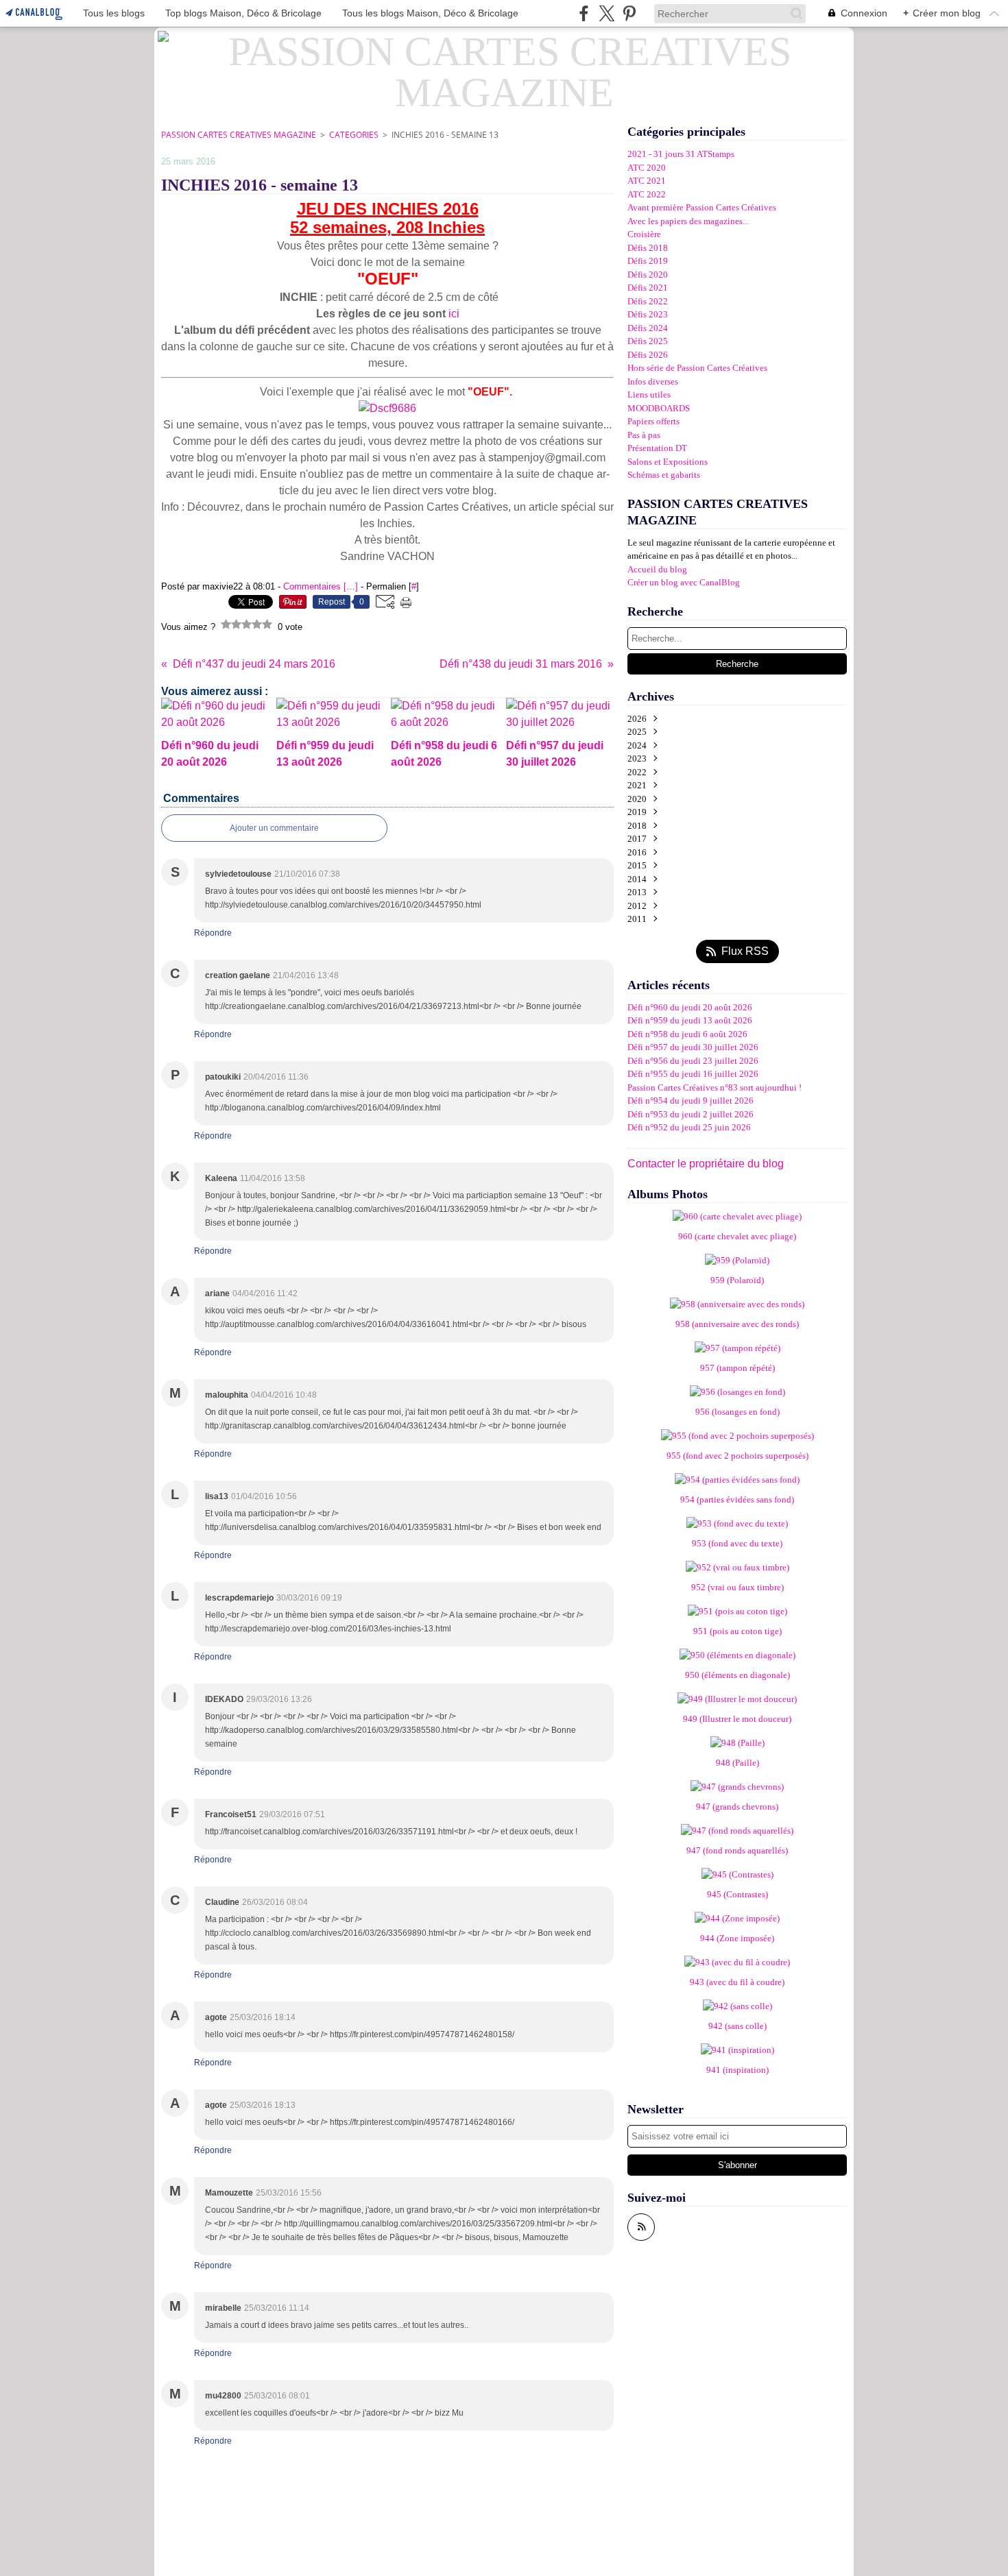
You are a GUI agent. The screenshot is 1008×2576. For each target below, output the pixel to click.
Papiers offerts (653, 421)
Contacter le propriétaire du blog (706, 1164)
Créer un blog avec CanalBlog (684, 582)
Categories (354, 135)
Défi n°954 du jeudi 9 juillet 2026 (691, 1101)
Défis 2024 (648, 328)
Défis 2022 (648, 301)
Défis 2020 (648, 275)
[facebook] (584, 13)
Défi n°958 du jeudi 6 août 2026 (687, 1034)
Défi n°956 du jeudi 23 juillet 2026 (693, 1061)
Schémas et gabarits (664, 475)
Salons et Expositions (668, 462)
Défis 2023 (648, 314)
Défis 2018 (648, 248)
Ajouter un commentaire (274, 828)
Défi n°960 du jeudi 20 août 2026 (690, 1007)
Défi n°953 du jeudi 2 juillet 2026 (691, 1114)
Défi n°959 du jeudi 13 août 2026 (690, 1020)
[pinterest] (629, 13)
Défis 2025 (648, 341)
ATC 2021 (647, 181)
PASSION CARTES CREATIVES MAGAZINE (239, 135)
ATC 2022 (647, 194)
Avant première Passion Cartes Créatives (702, 207)
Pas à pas (644, 435)
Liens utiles (649, 394)
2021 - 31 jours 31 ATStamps (681, 154)
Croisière (644, 234)
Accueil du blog (657, 569)
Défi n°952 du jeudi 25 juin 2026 (689, 1127)
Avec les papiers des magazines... (688, 221)
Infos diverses (653, 381)
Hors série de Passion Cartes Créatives (697, 368)
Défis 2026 (648, 355)
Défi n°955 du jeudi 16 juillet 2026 (693, 1074)
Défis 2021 (648, 288)
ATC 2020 (647, 168)
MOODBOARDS (659, 408)
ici (453, 314)
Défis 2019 (648, 261)
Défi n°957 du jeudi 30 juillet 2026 (693, 1047)
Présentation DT (657, 448)
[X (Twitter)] (607, 13)
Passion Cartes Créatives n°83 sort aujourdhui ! (715, 1087)
